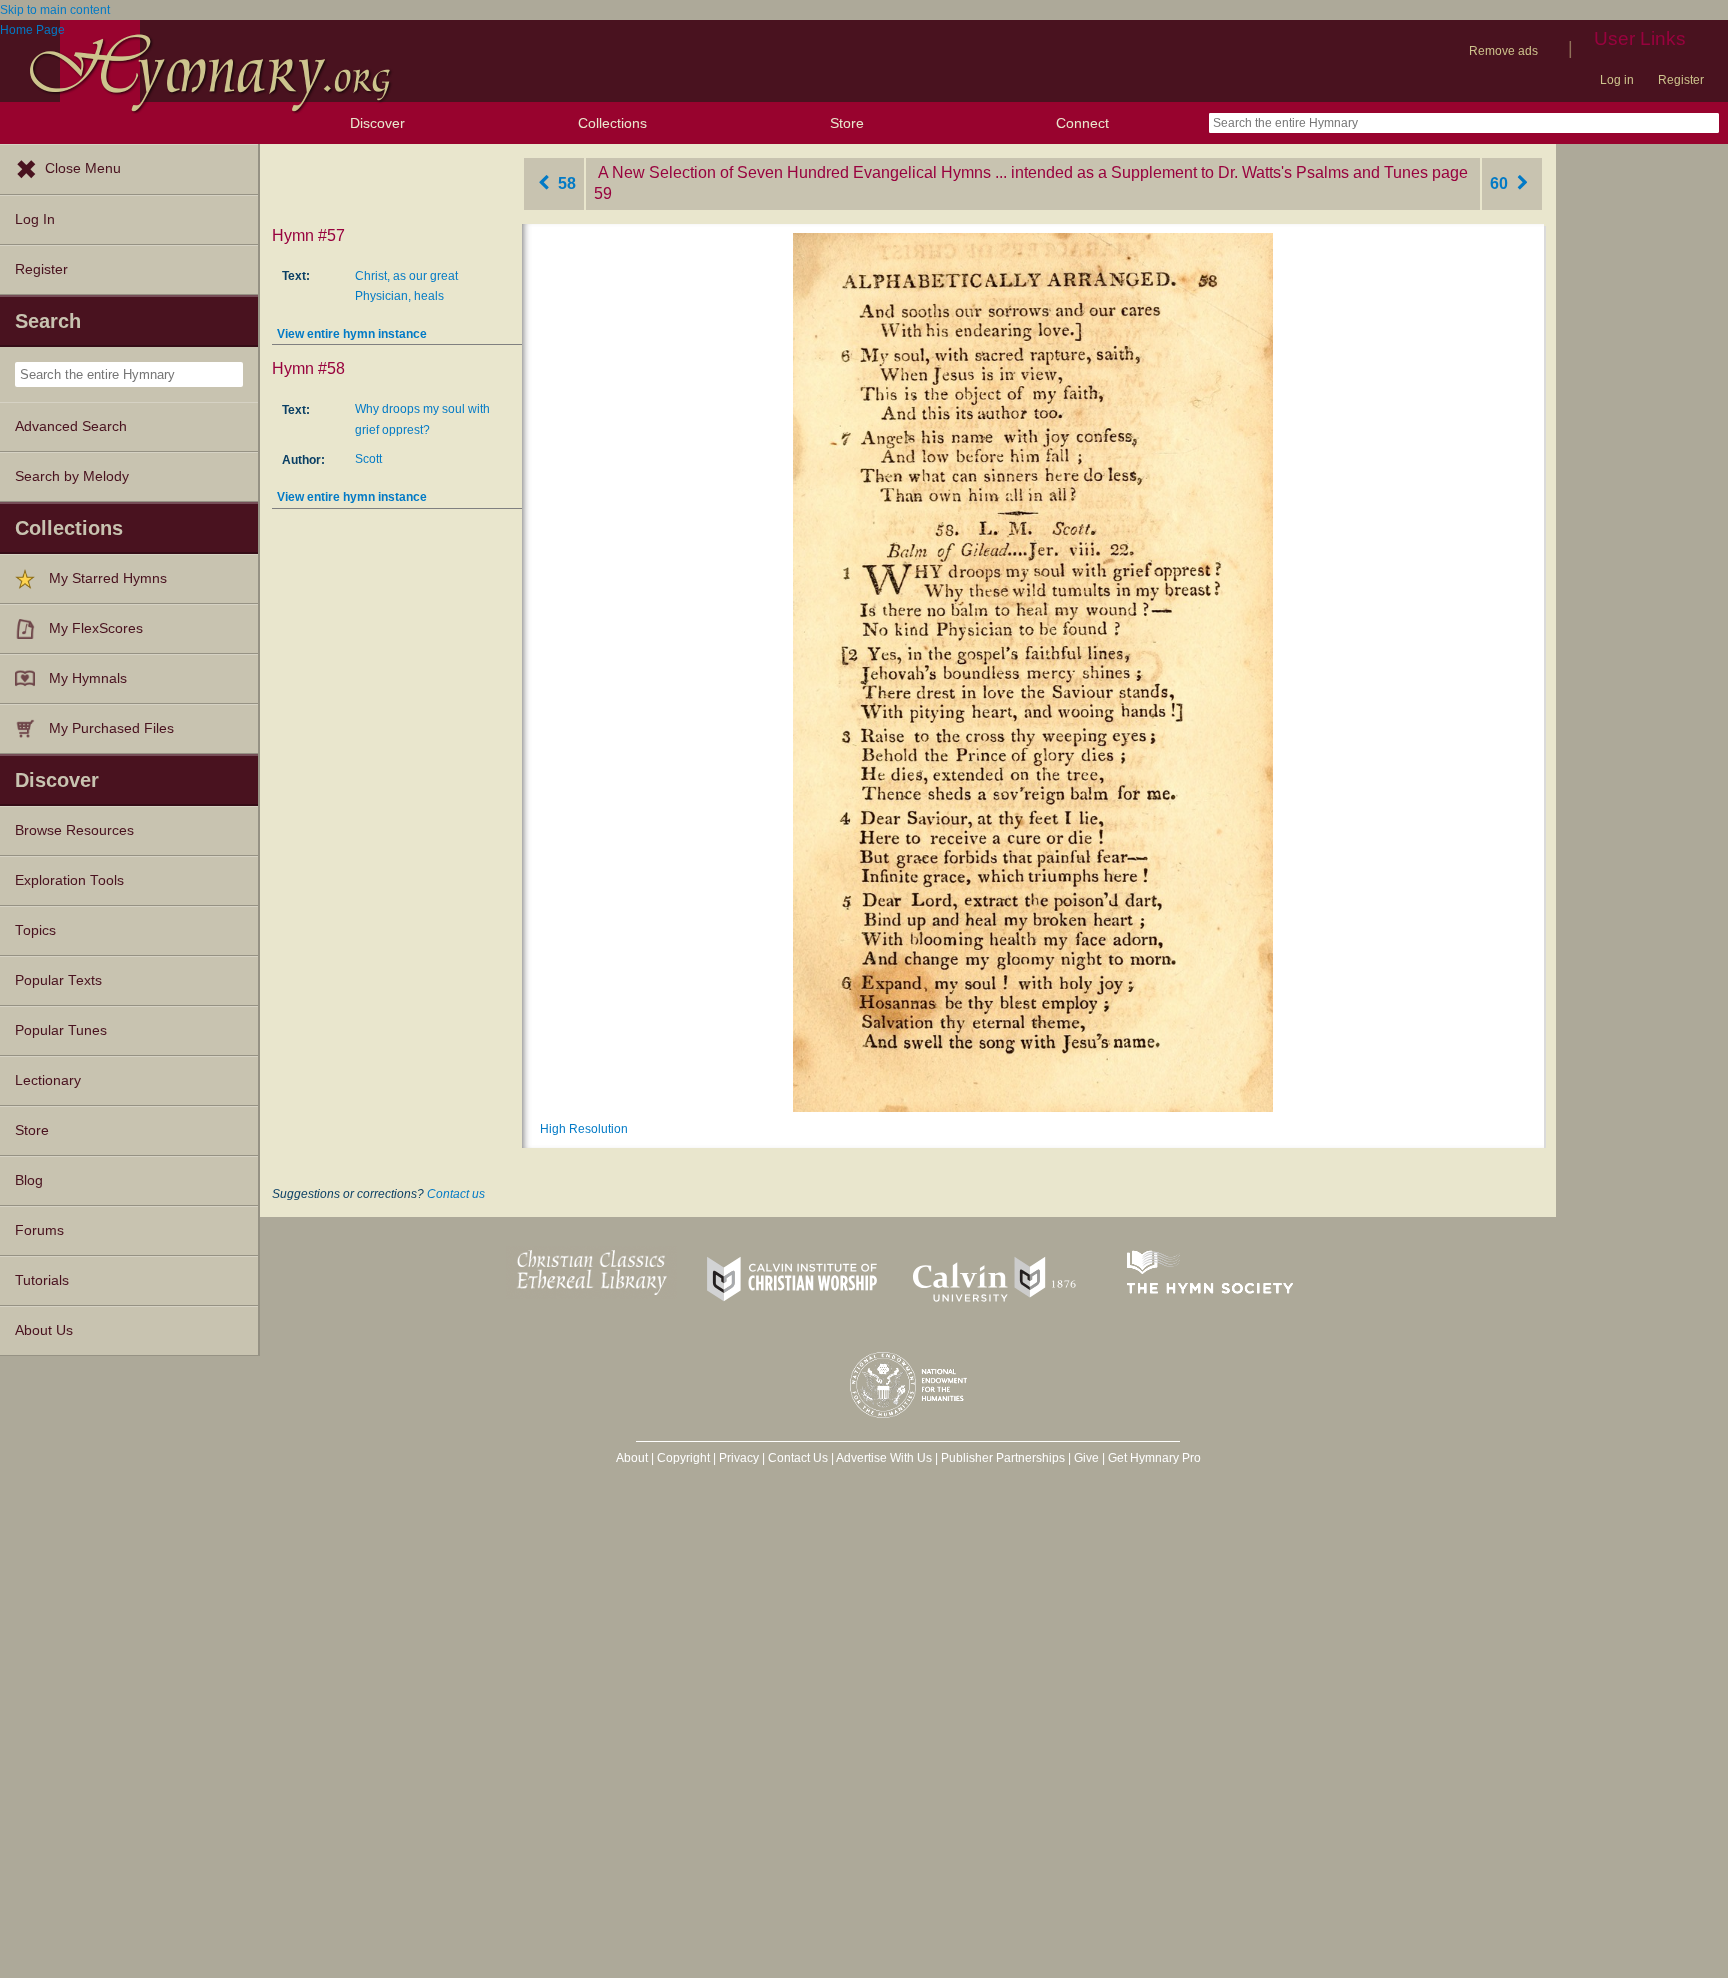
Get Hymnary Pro (1154, 1458)
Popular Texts (58, 980)
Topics (35, 930)
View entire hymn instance (352, 334)
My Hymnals (88, 678)
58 (565, 183)
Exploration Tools (69, 880)
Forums (39, 1230)
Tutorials (42, 1280)
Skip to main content (55, 10)
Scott (368, 459)
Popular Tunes (61, 1030)
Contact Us (798, 1458)
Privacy (739, 1458)
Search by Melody (72, 476)
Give (1086, 1458)
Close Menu (83, 168)
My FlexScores (96, 628)
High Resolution (584, 1129)
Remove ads (1503, 51)
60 (1501, 183)
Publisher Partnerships (1003, 1458)
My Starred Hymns (108, 578)
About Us (44, 1330)
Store (847, 123)
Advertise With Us (884, 1458)
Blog (29, 1180)
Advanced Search (71, 426)
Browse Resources (74, 830)
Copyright (683, 1458)
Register (1681, 80)
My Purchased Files (111, 728)
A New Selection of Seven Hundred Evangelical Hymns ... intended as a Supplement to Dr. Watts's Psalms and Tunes (1013, 172)
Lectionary (48, 1080)
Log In (35, 219)
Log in (1617, 80)
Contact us (456, 1194)
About (632, 1458)
